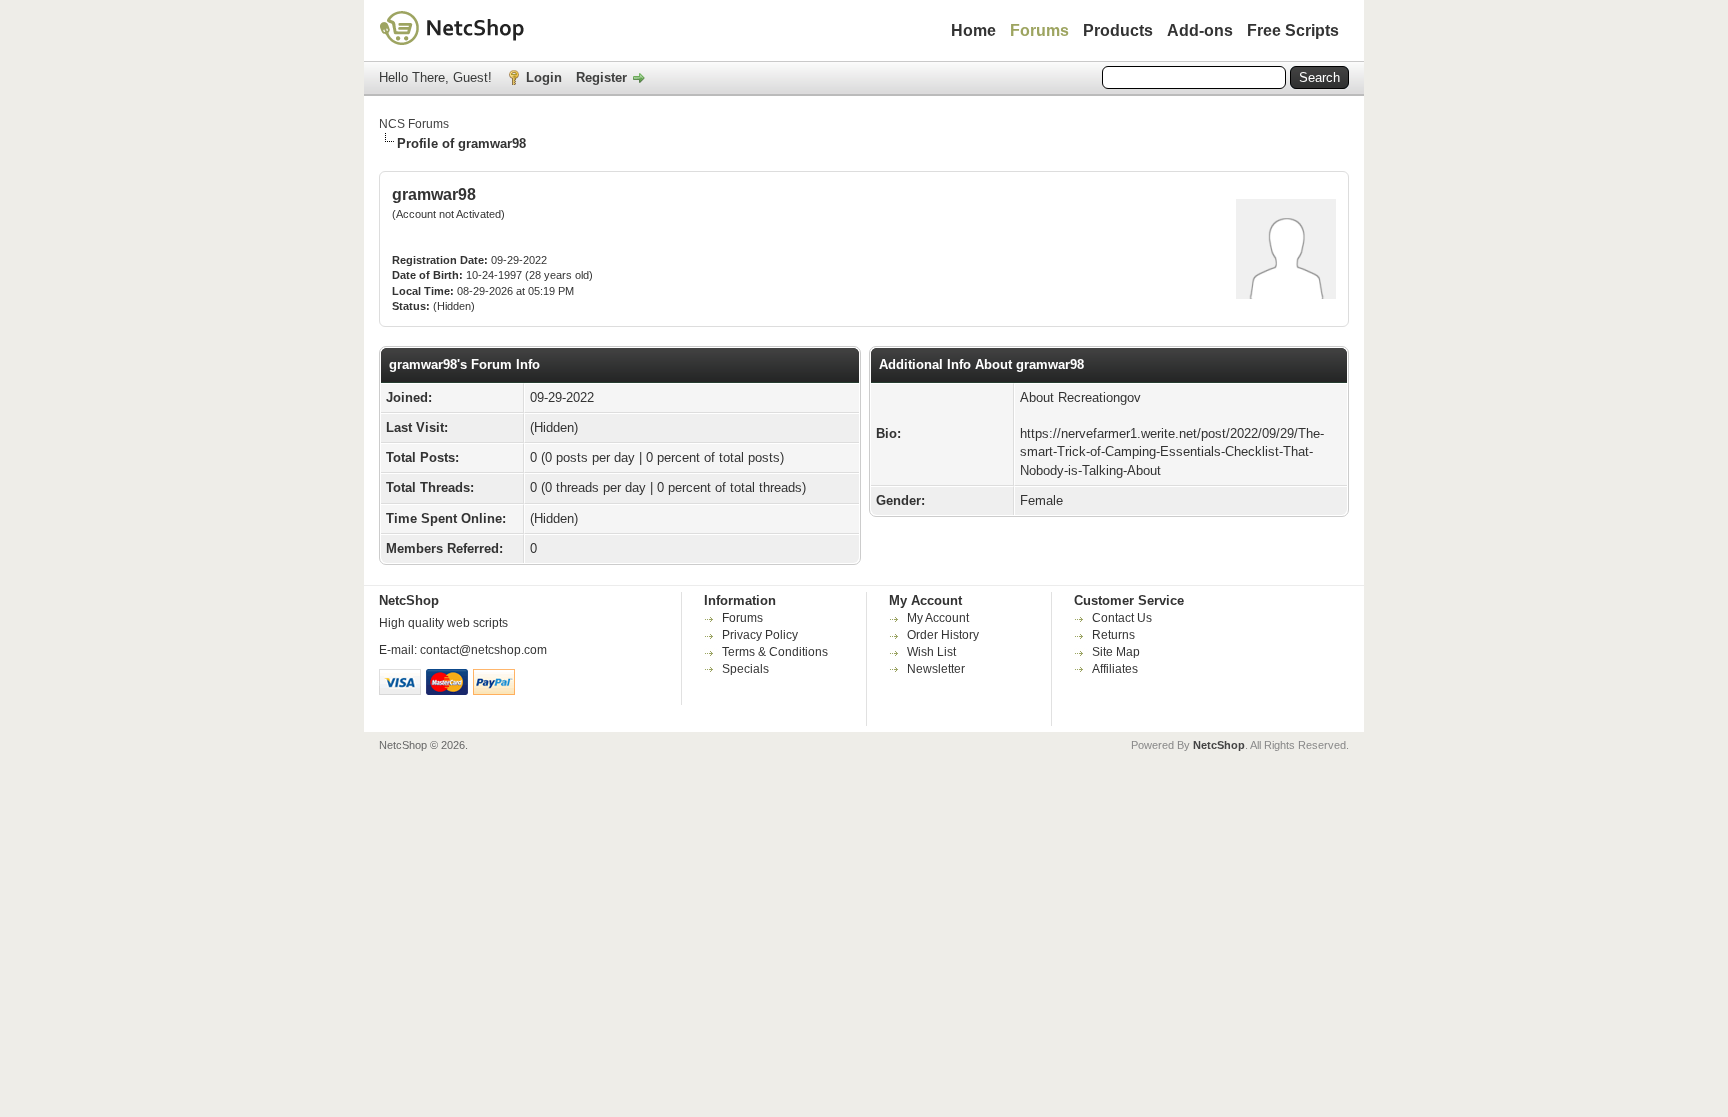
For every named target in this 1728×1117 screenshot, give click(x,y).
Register (601, 77)
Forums (1039, 30)
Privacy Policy (760, 635)
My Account (938, 618)
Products (1118, 30)
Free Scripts (1293, 30)
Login (544, 77)
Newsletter (936, 669)
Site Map (1116, 652)
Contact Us (1122, 618)
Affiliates (1115, 669)
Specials (745, 669)
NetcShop (1219, 745)
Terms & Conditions (775, 652)
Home (973, 30)
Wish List (931, 652)
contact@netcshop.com (483, 650)
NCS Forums (414, 124)
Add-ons (1200, 30)
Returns (1113, 635)
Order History (943, 635)
